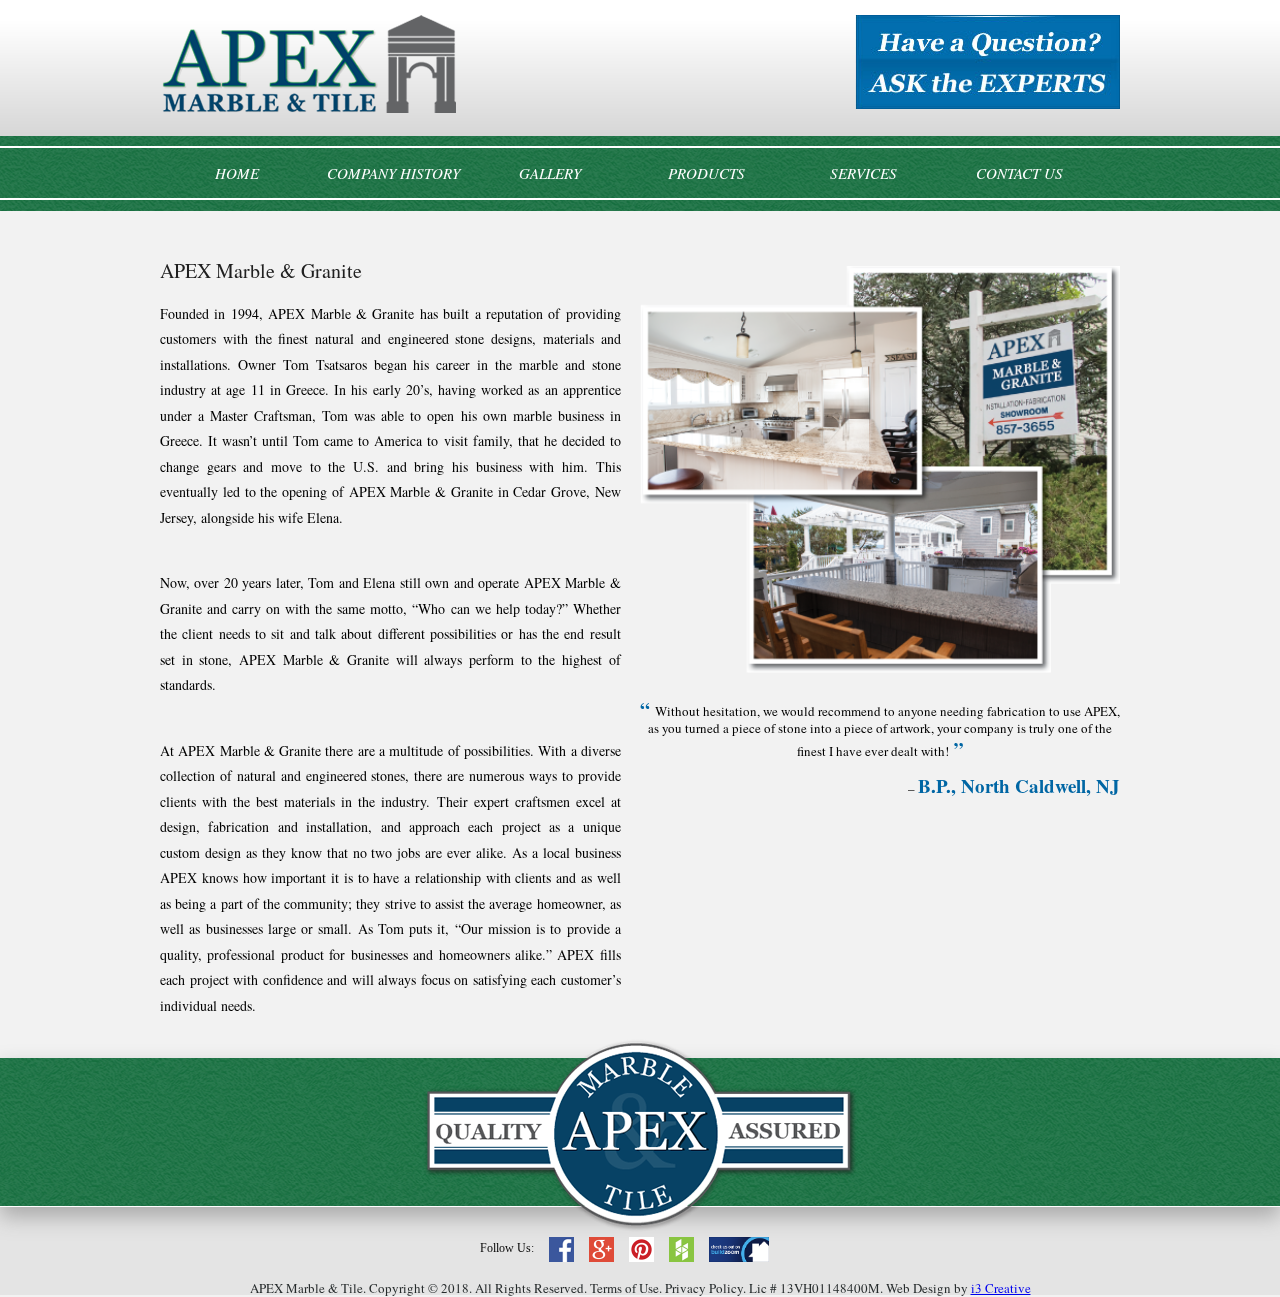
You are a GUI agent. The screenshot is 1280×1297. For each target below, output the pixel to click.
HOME (237, 173)
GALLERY (550, 173)
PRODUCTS (706, 173)
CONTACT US (1019, 173)
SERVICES (863, 173)
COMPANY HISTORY (393, 173)
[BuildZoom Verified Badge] (739, 1256)
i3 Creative (1001, 1288)
